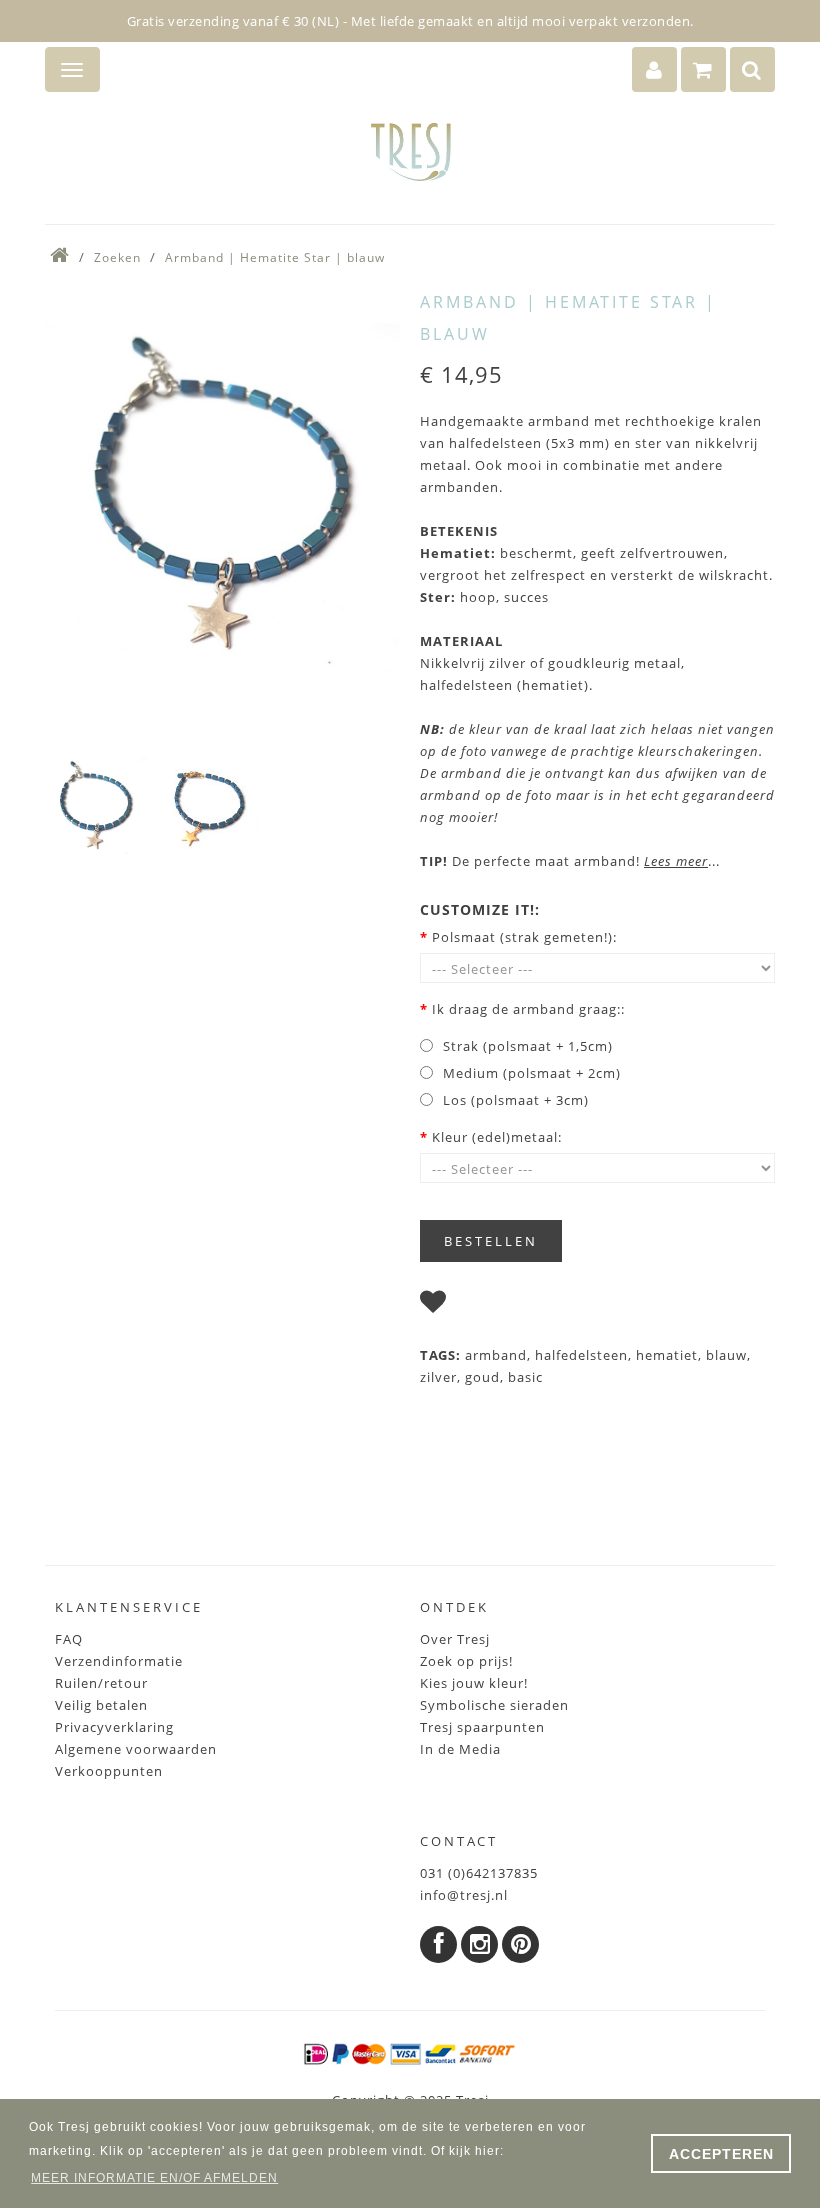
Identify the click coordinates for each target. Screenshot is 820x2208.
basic (525, 1377)
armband (496, 1355)
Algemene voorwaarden (136, 1749)
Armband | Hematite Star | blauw (275, 257)
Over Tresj (455, 1639)
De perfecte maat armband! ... (570, 861)
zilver (438, 1377)
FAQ (69, 1639)
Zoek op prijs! (466, 1661)
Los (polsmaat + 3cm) (516, 1100)
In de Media (460, 1749)
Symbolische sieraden (494, 1705)
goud (482, 1377)
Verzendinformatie (119, 1661)
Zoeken (117, 257)
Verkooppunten (109, 1771)
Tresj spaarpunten (482, 1727)
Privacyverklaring (114, 1727)
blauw (726, 1355)
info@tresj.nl (464, 1895)
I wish (475, 1306)
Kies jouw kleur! (474, 1683)
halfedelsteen (581, 1355)
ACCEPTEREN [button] (721, 2154)
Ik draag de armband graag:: (528, 1009)
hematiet (667, 1355)
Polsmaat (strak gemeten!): (524, 937)
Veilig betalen (101, 1705)
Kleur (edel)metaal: (497, 1137)
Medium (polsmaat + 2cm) (532, 1073)
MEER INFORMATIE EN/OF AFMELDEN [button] (154, 2178)
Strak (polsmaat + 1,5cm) (528, 1046)
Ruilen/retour (101, 1683)
